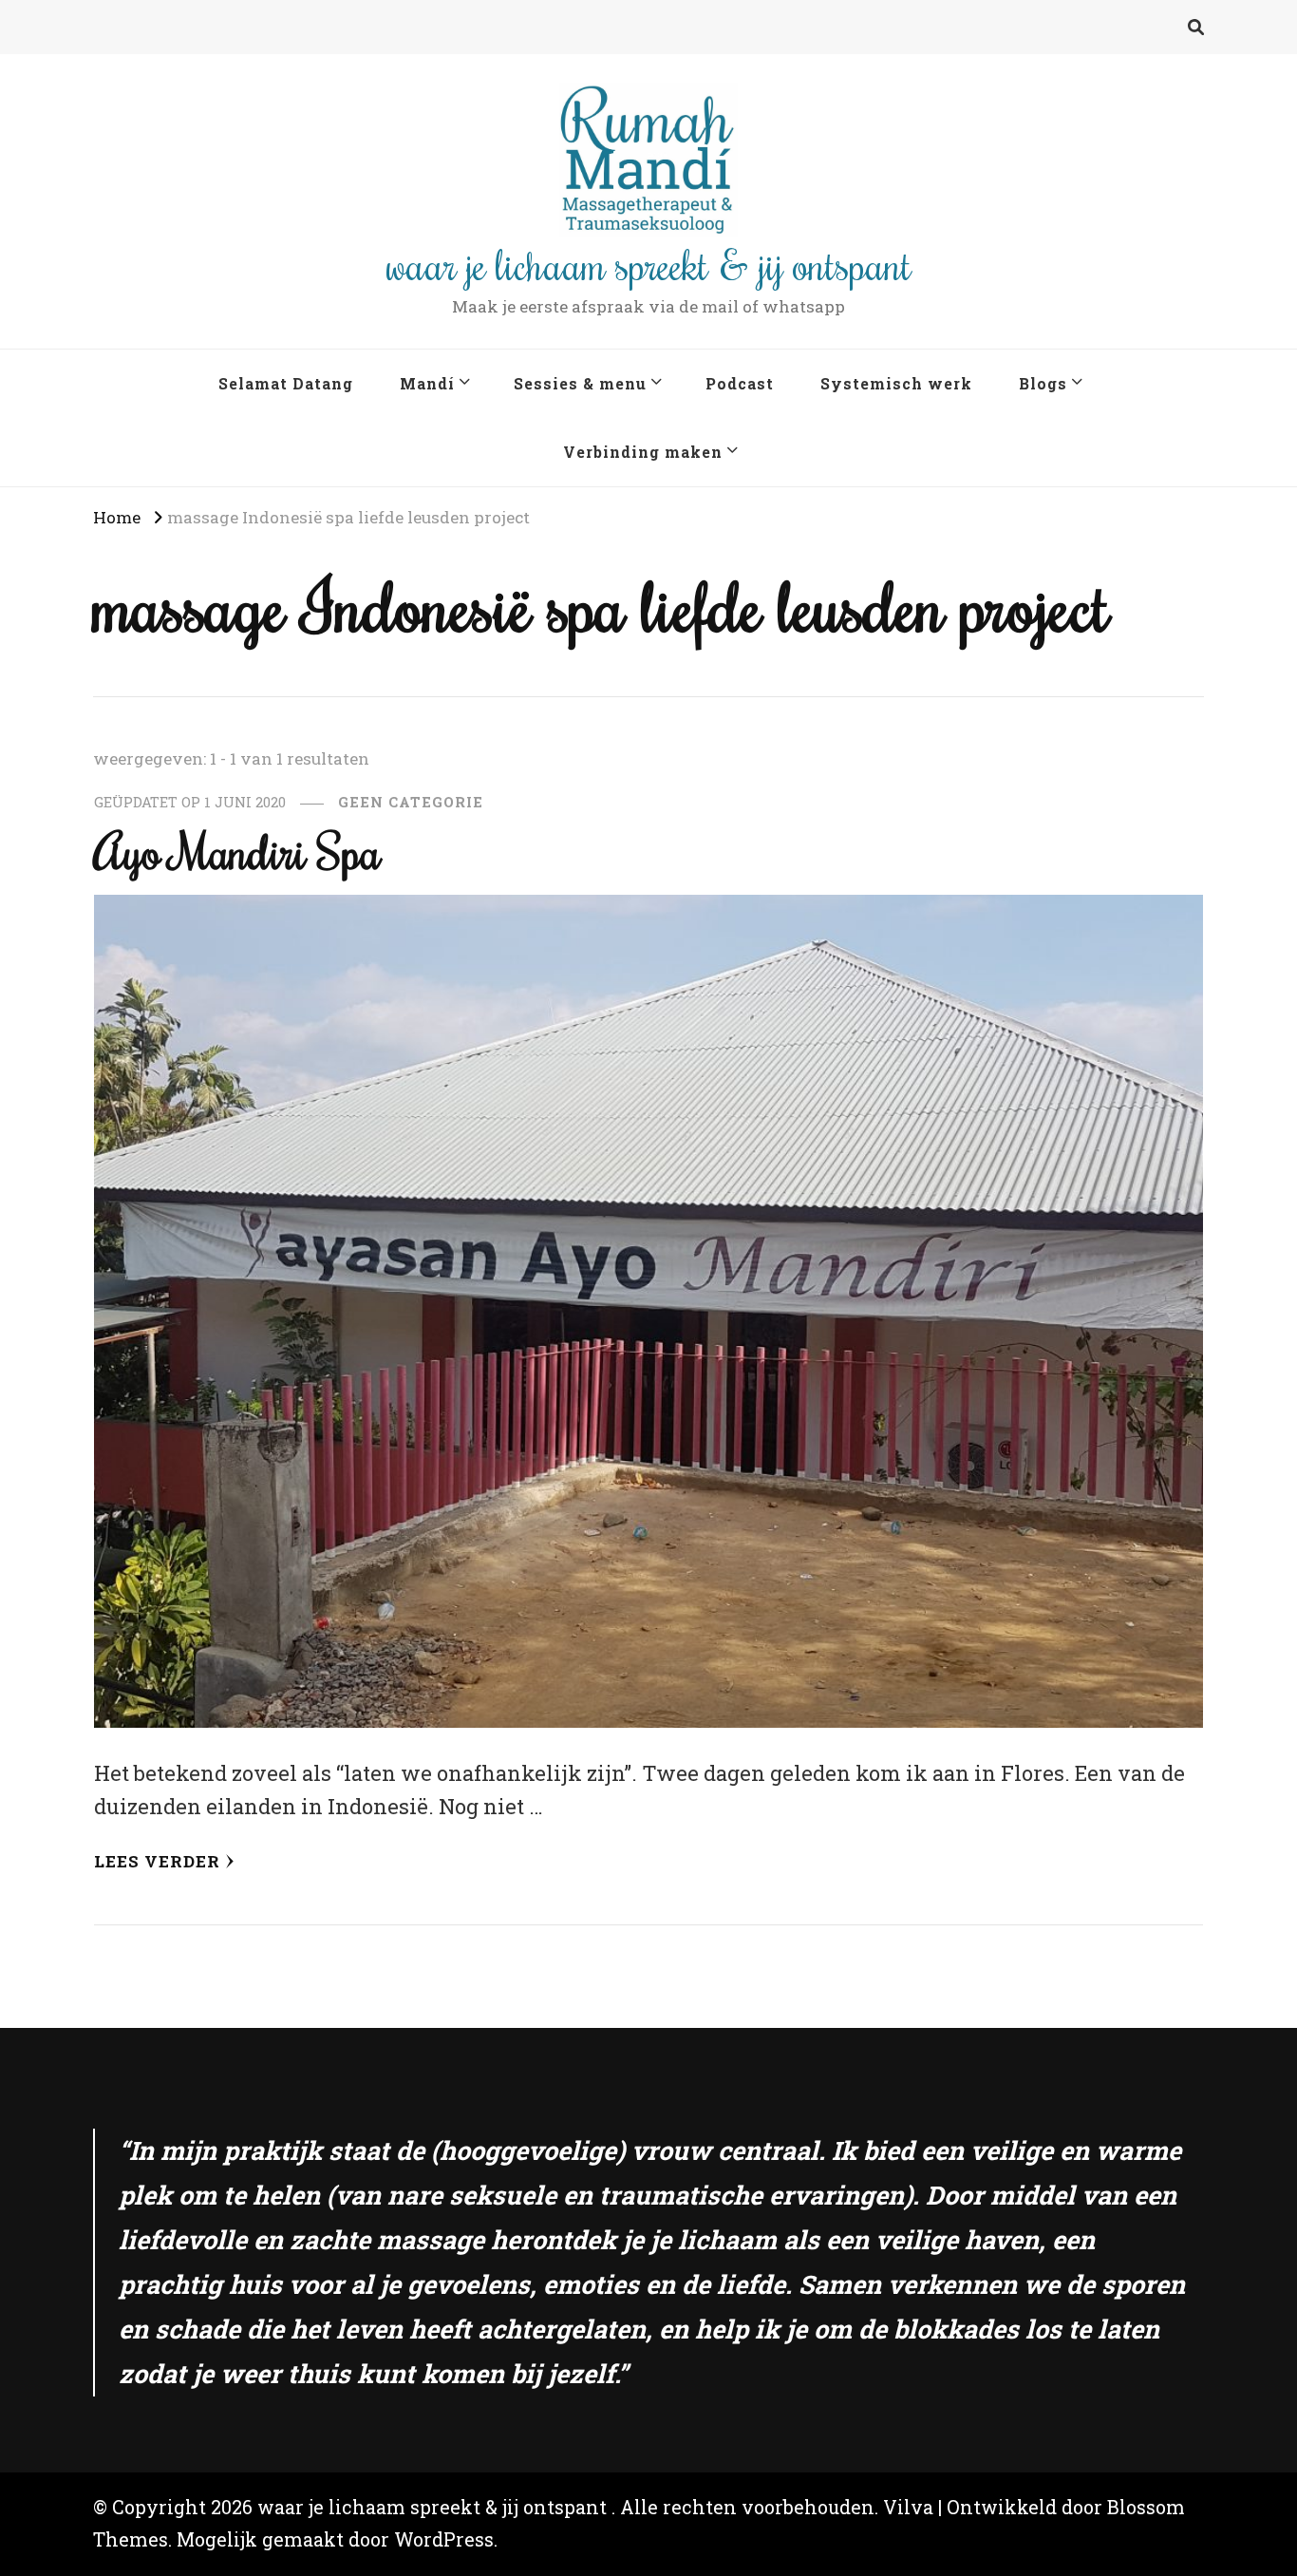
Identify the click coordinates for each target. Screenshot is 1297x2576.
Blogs (1043, 383)
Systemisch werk (896, 383)
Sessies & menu (580, 383)
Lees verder (157, 1861)
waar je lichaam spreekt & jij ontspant (649, 264)
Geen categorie (411, 802)
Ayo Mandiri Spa (237, 852)
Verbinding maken (643, 452)
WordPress (444, 2539)
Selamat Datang (286, 383)
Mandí (427, 383)
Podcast (740, 383)
